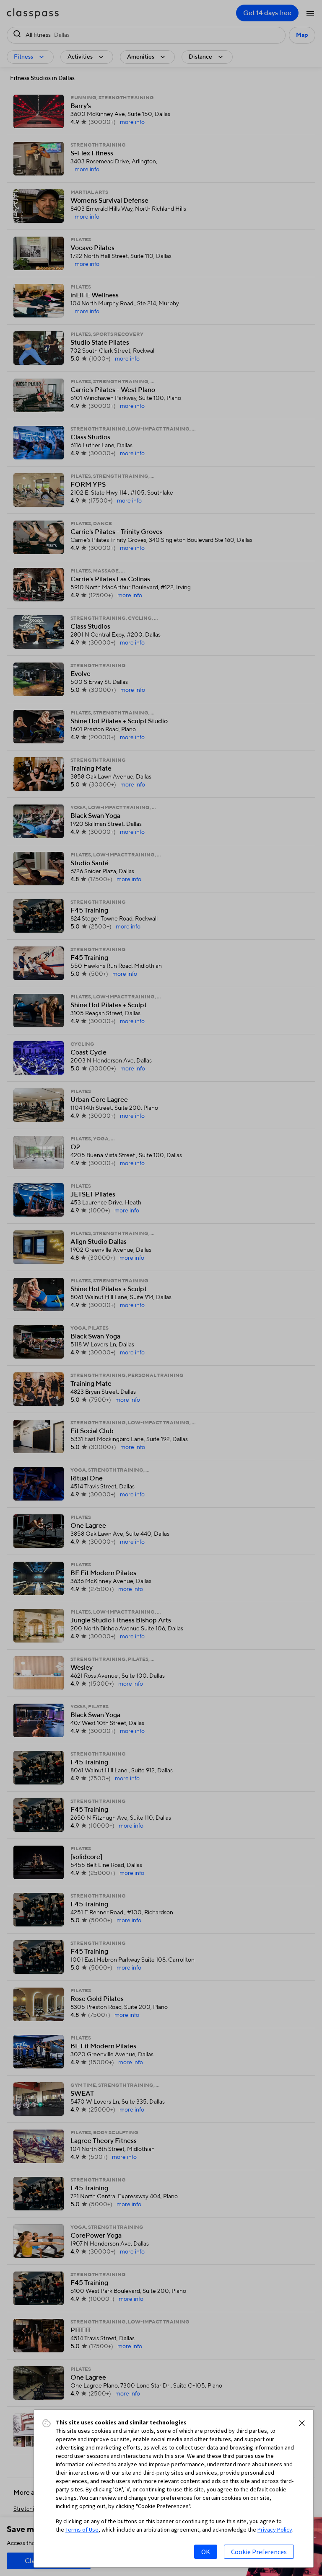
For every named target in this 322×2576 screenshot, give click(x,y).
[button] (302, 2423)
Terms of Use (82, 2530)
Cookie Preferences (259, 2552)
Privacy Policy (275, 2530)
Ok (206, 2552)
